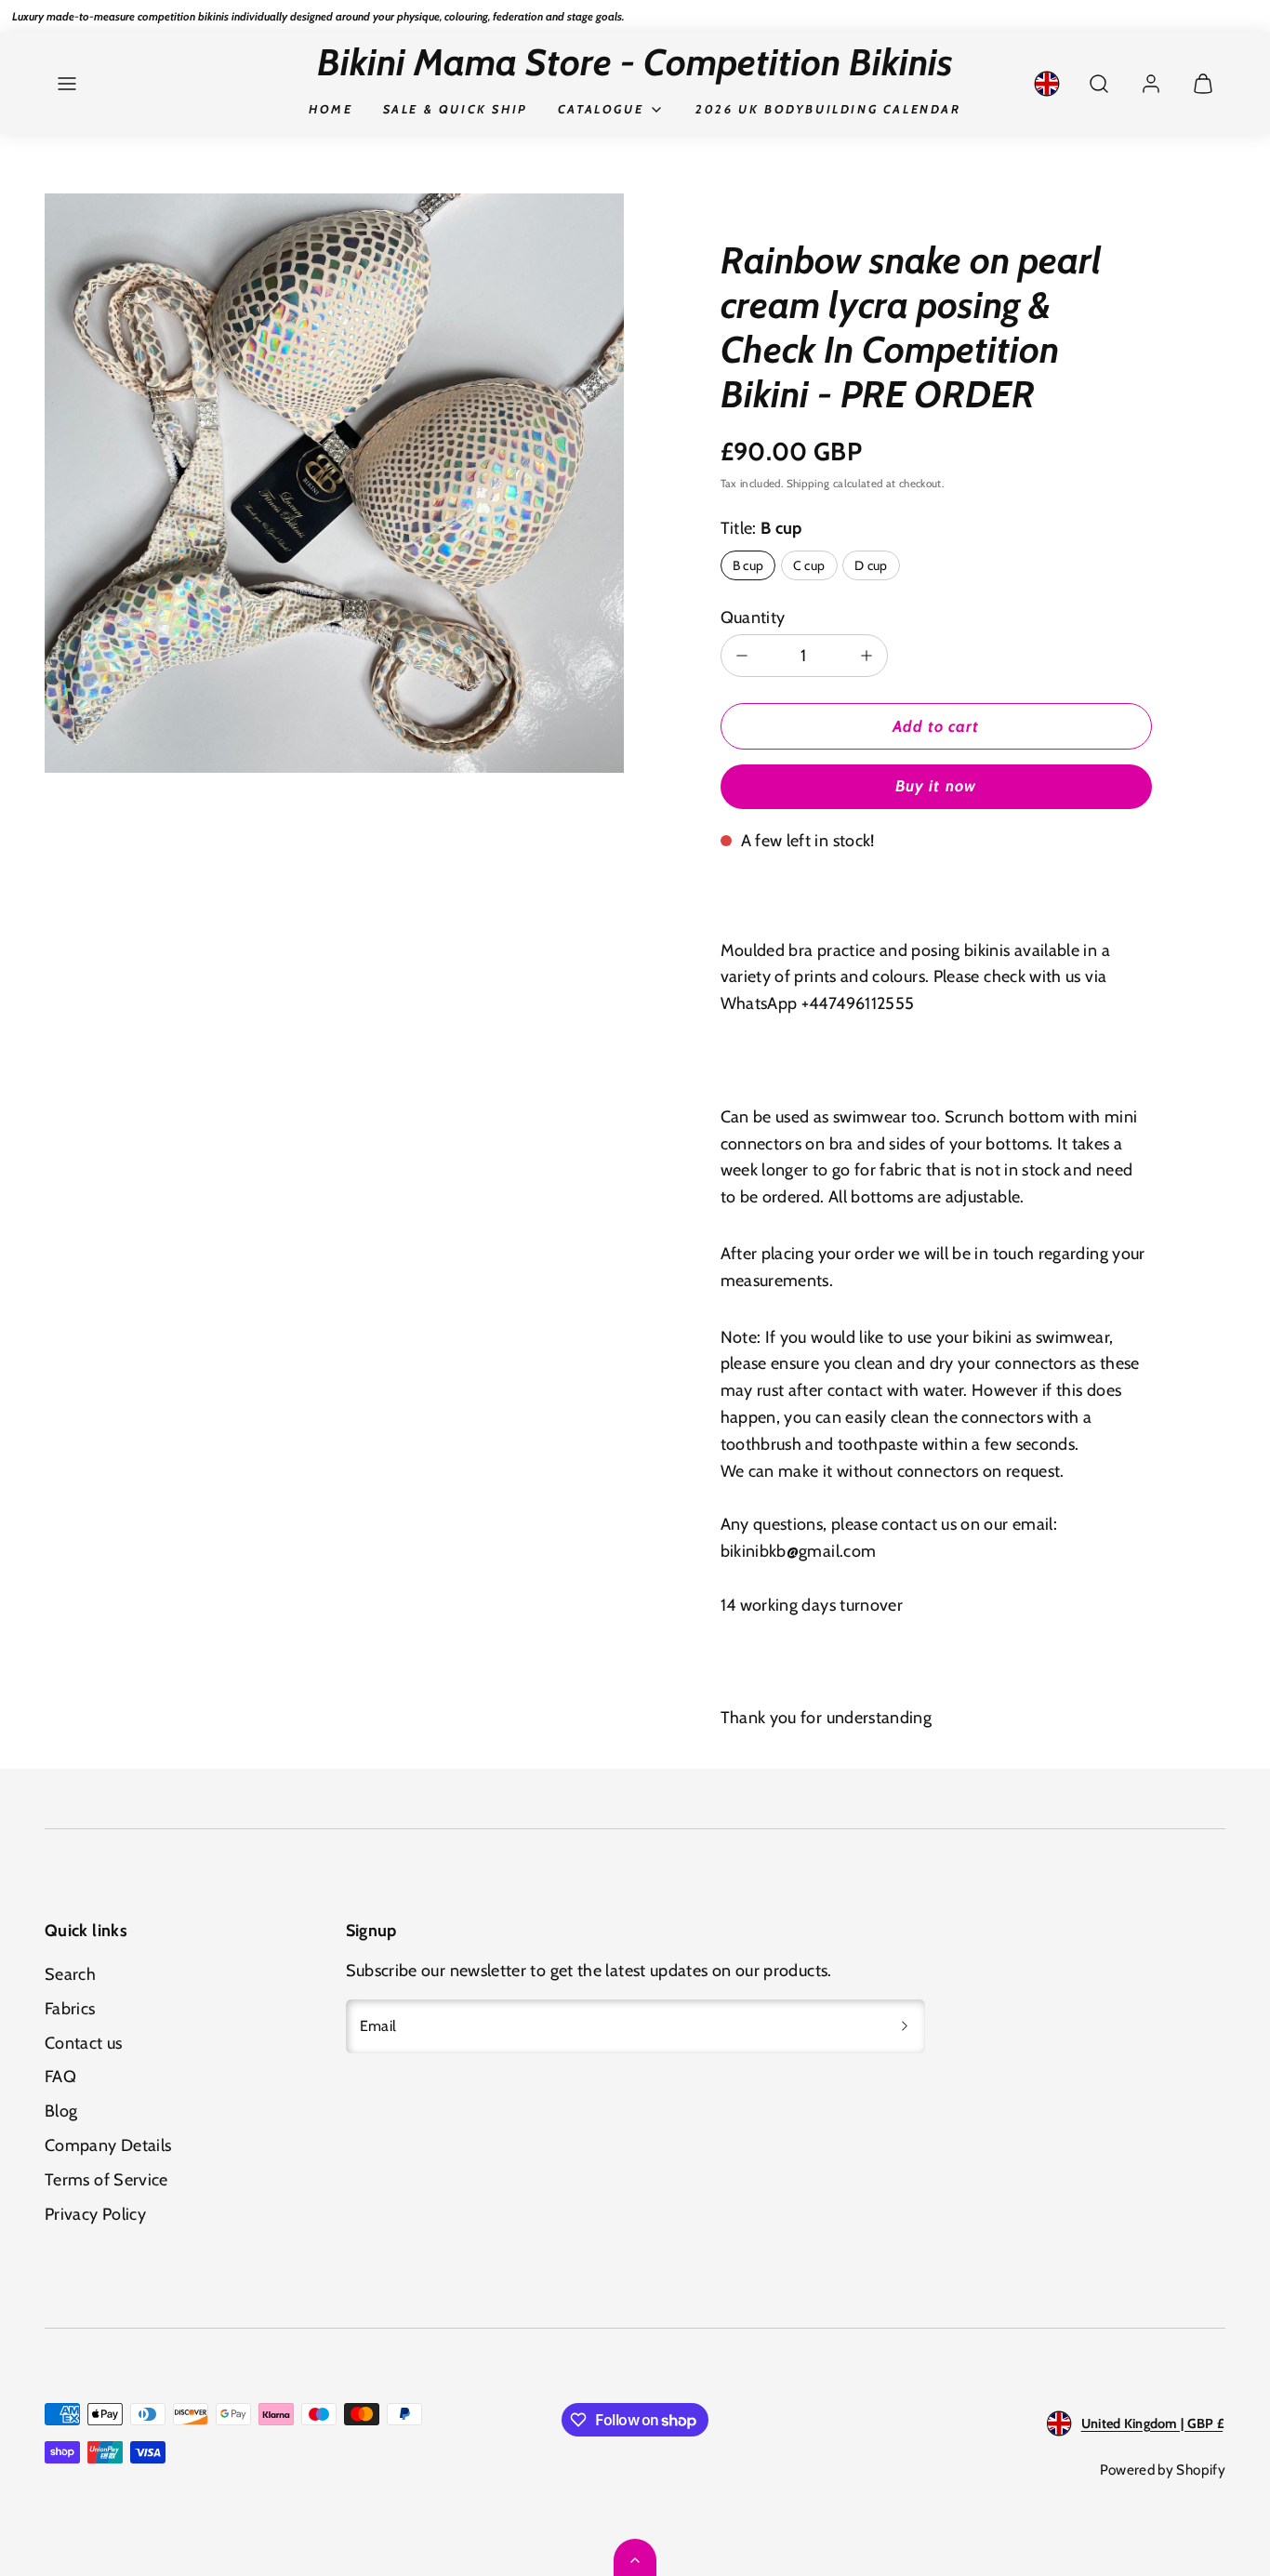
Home (331, 109)
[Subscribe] (905, 2026)
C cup (809, 565)
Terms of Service (106, 2180)
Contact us (84, 2043)
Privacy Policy (95, 2214)
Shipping (808, 484)
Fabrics (70, 2009)
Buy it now (935, 786)
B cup (748, 565)
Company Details (108, 2145)
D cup (871, 565)
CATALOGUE (601, 109)
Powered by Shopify (1163, 2470)
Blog (61, 2111)
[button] (67, 84)
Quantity (753, 617)
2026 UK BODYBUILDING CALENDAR (828, 109)
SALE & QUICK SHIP (456, 109)
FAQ (60, 2077)
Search (70, 1974)
